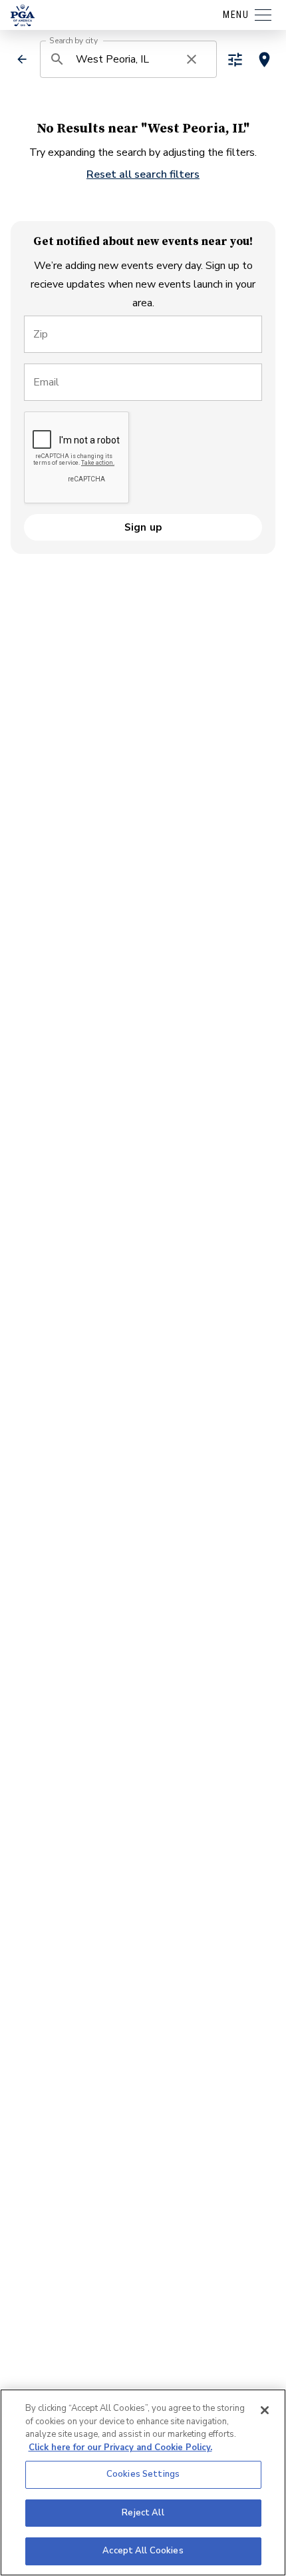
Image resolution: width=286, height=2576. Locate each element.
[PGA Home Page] (23, 15)
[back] (22, 59)
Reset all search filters (143, 174)
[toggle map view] (264, 60)
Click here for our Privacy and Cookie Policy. (120, 2447)
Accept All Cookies (143, 2551)
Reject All (143, 2513)
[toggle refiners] (235, 60)
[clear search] (192, 59)
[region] (143, 2482)
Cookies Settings (143, 2474)
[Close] (265, 2410)
